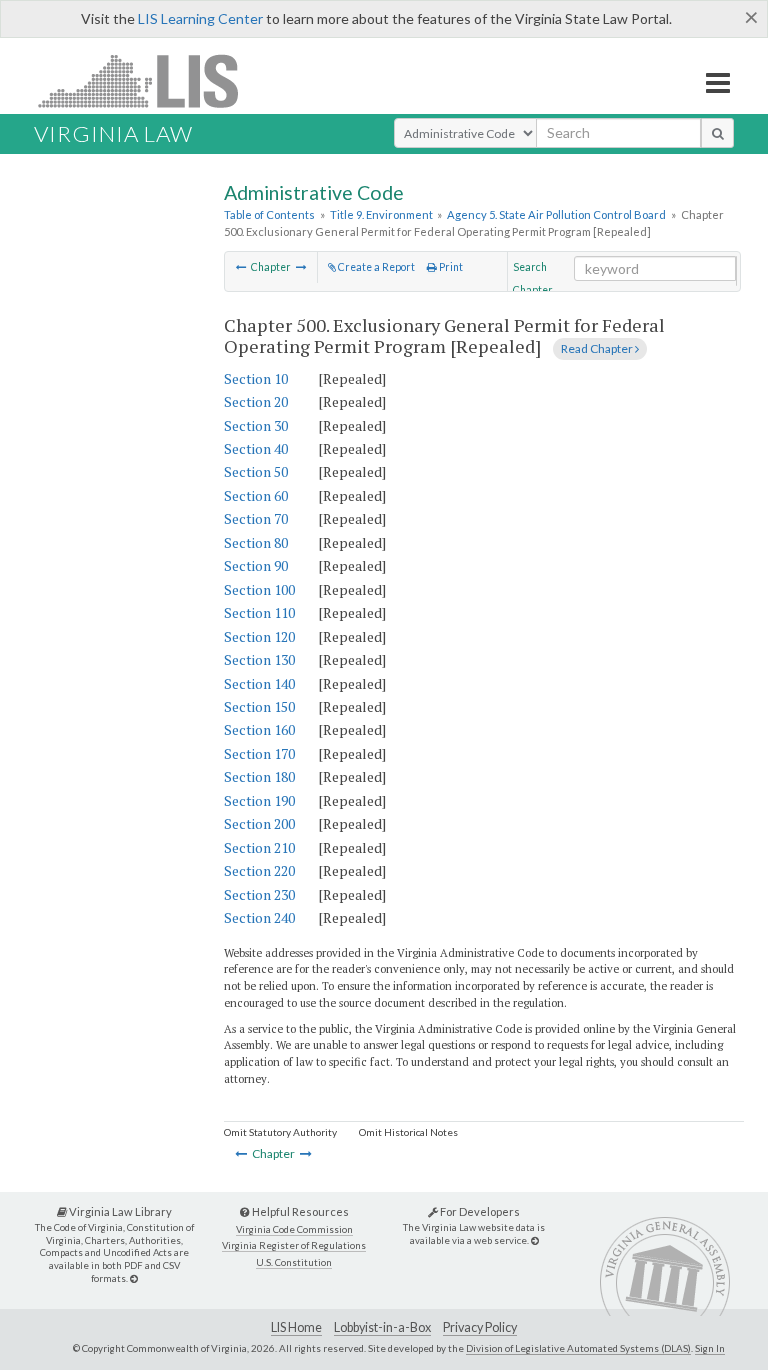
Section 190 (259, 800)
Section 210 (259, 847)
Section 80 (256, 542)
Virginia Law (113, 133)
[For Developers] (535, 1240)
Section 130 (259, 659)
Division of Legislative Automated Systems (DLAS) (578, 1348)
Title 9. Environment (381, 214)
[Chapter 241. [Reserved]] (241, 267)
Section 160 (259, 729)
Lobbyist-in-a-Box (382, 1327)
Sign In (710, 1348)
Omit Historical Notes (408, 1132)
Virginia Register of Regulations (294, 1245)
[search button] (717, 133)
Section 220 (259, 870)
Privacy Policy (480, 1327)
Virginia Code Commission (294, 1229)
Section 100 (259, 589)
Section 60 (256, 495)
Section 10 (256, 378)
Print (450, 267)
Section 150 (259, 706)
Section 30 (256, 425)
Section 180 (259, 776)
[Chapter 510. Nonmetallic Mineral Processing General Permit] (301, 267)
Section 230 (259, 894)
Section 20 (256, 401)
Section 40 (256, 448)
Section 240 (259, 917)
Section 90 (256, 565)
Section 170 (259, 753)
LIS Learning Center (200, 18)
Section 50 (256, 471)
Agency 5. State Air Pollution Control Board (556, 214)
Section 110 (259, 612)
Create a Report (375, 267)
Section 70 (256, 518)
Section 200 (259, 823)
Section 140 (259, 683)
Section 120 (259, 636)
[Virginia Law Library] (134, 1278)
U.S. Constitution (294, 1262)
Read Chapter (598, 348)
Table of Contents (269, 214)
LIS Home (296, 1327)
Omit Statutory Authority (280, 1132)
